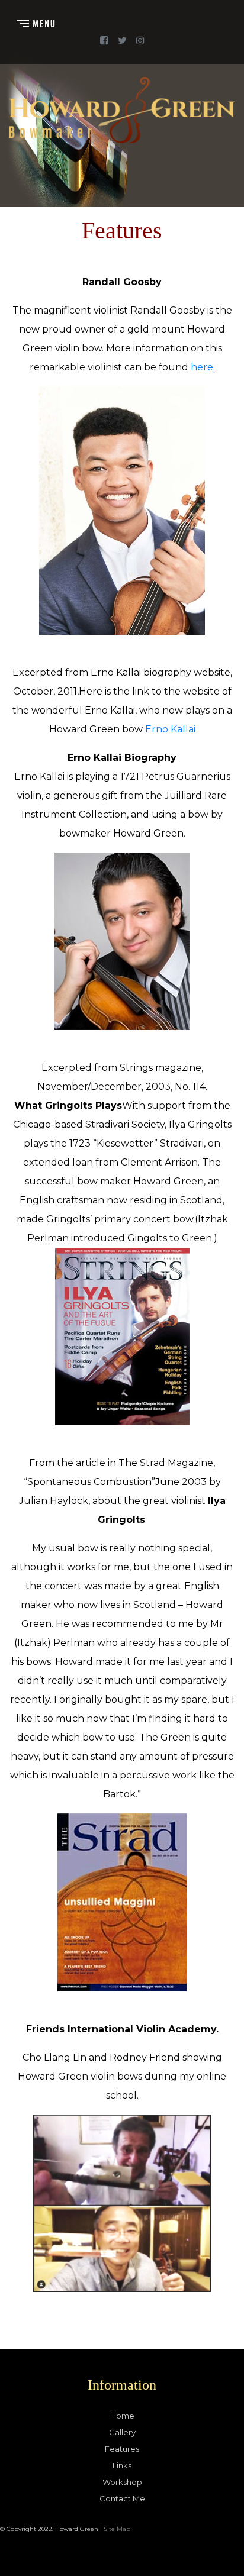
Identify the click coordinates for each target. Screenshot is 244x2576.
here (202, 367)
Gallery (122, 2432)
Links (122, 2465)
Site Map (117, 2529)
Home (122, 2416)
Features (122, 2449)
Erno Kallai (170, 729)
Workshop (122, 2482)
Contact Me (122, 2498)
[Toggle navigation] (36, 23)
